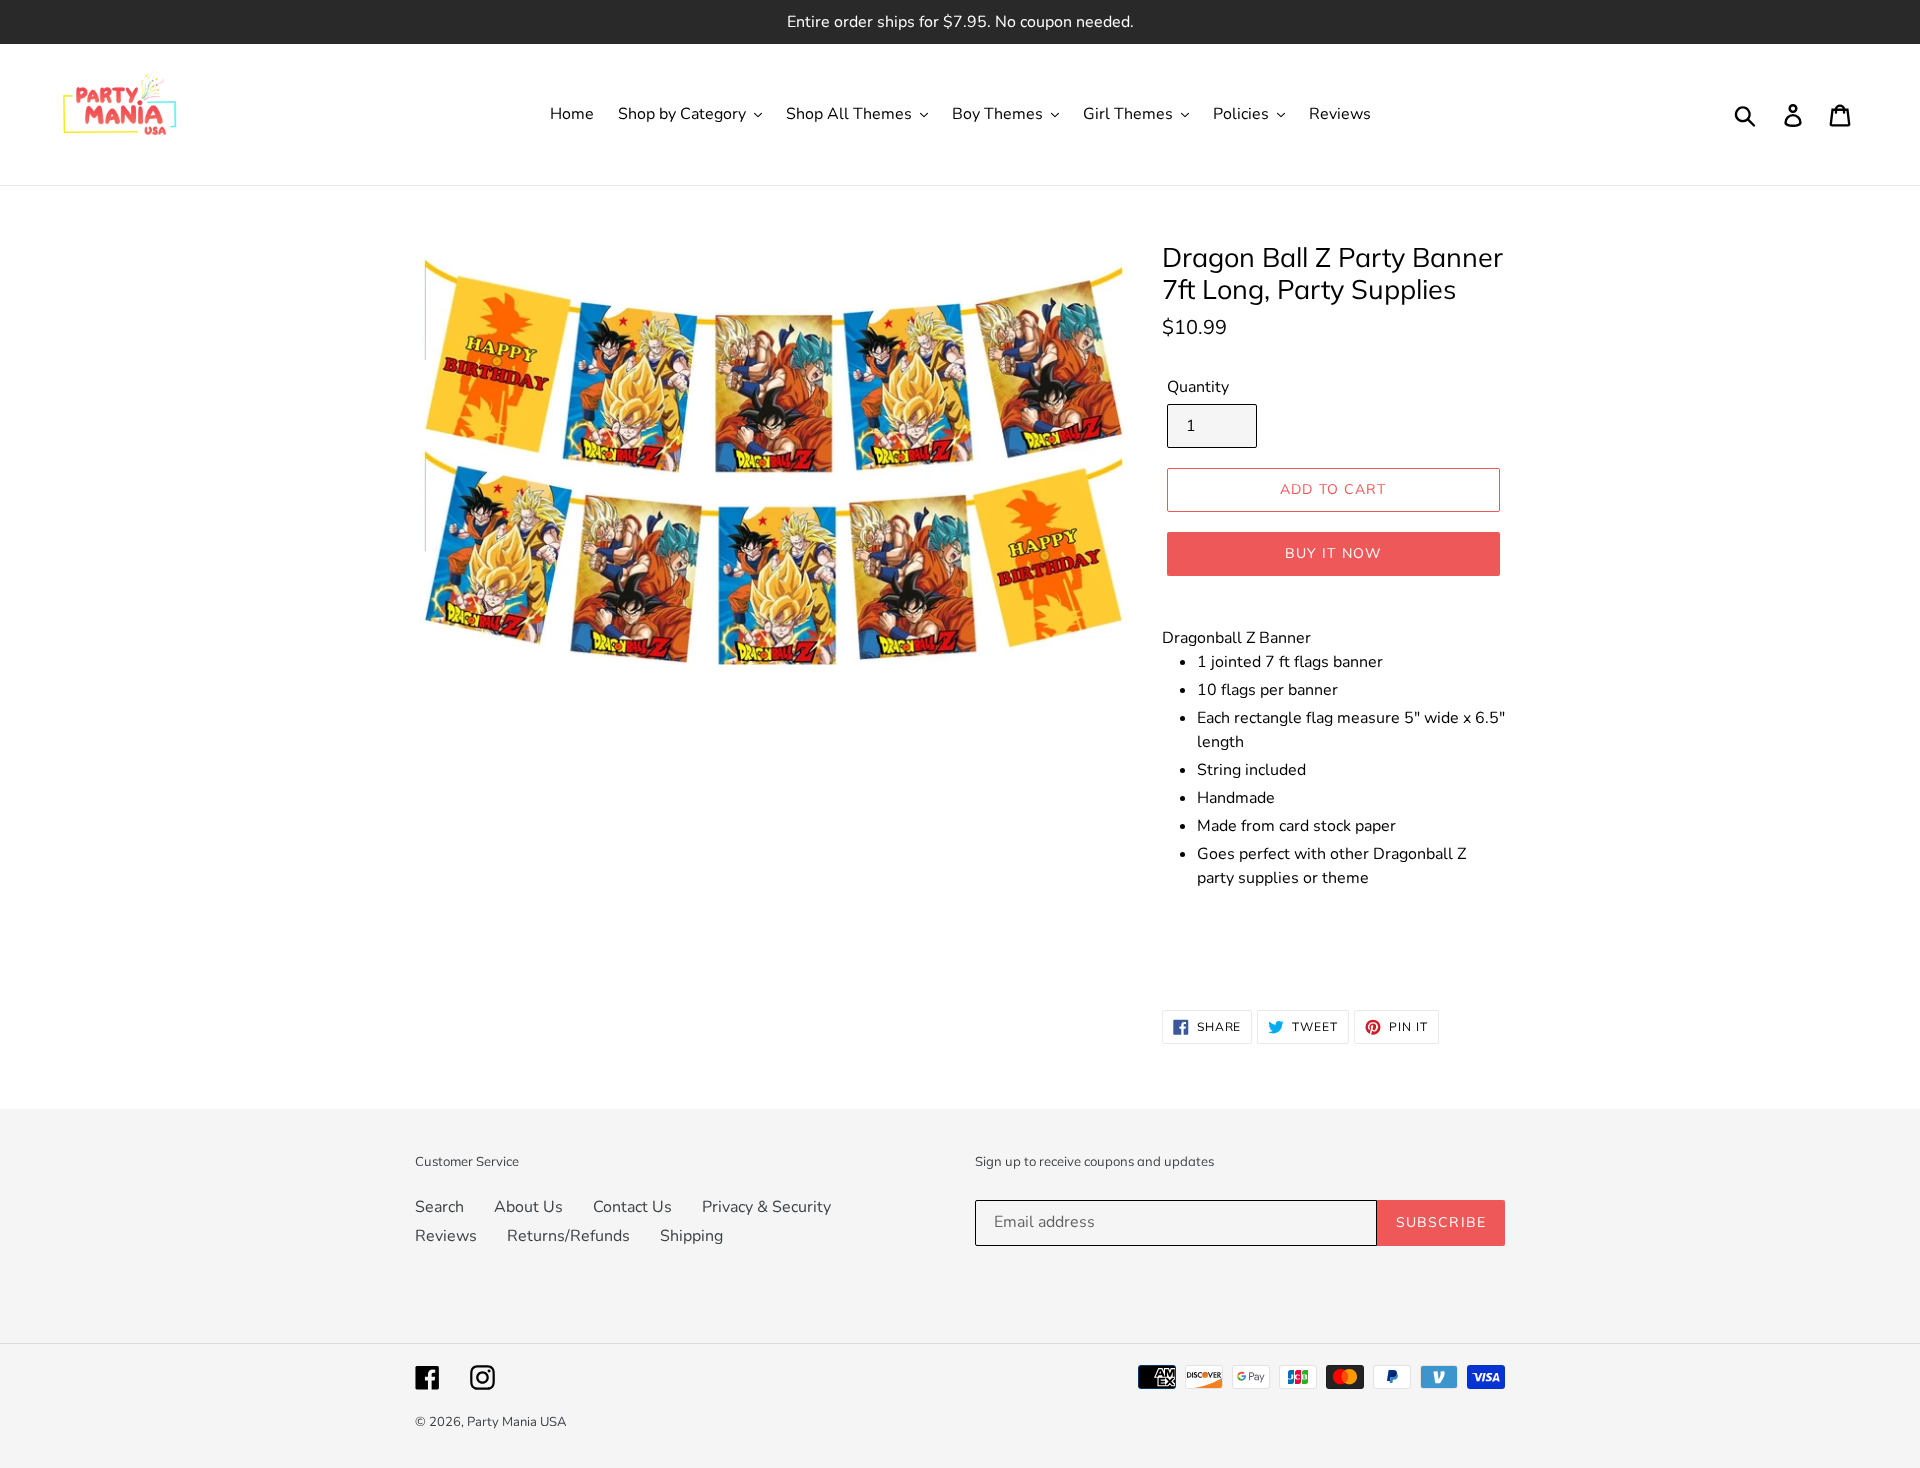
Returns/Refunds (568, 1236)
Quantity (1198, 387)
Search (439, 1207)
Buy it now (1333, 553)
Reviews (446, 1236)
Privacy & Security (766, 1207)
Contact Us (632, 1207)
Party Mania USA (516, 1422)
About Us (528, 1207)
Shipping (691, 1236)
